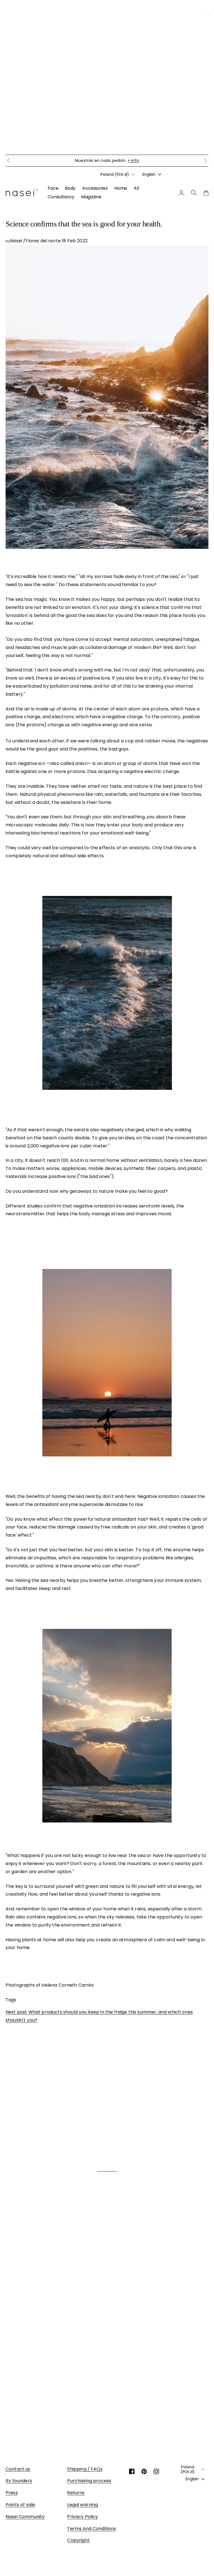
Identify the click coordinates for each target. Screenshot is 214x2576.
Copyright (78, 2540)
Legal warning (82, 2505)
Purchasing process (89, 2481)
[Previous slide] (8, 160)
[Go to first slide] (206, 160)
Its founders (19, 2481)
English (149, 174)
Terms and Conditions (92, 2529)
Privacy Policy (82, 2517)
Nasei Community (25, 2517)
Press (12, 2493)
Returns (76, 2493)
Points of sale (20, 2505)
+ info (159, 160)
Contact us (18, 2469)
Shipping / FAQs (85, 2469)
